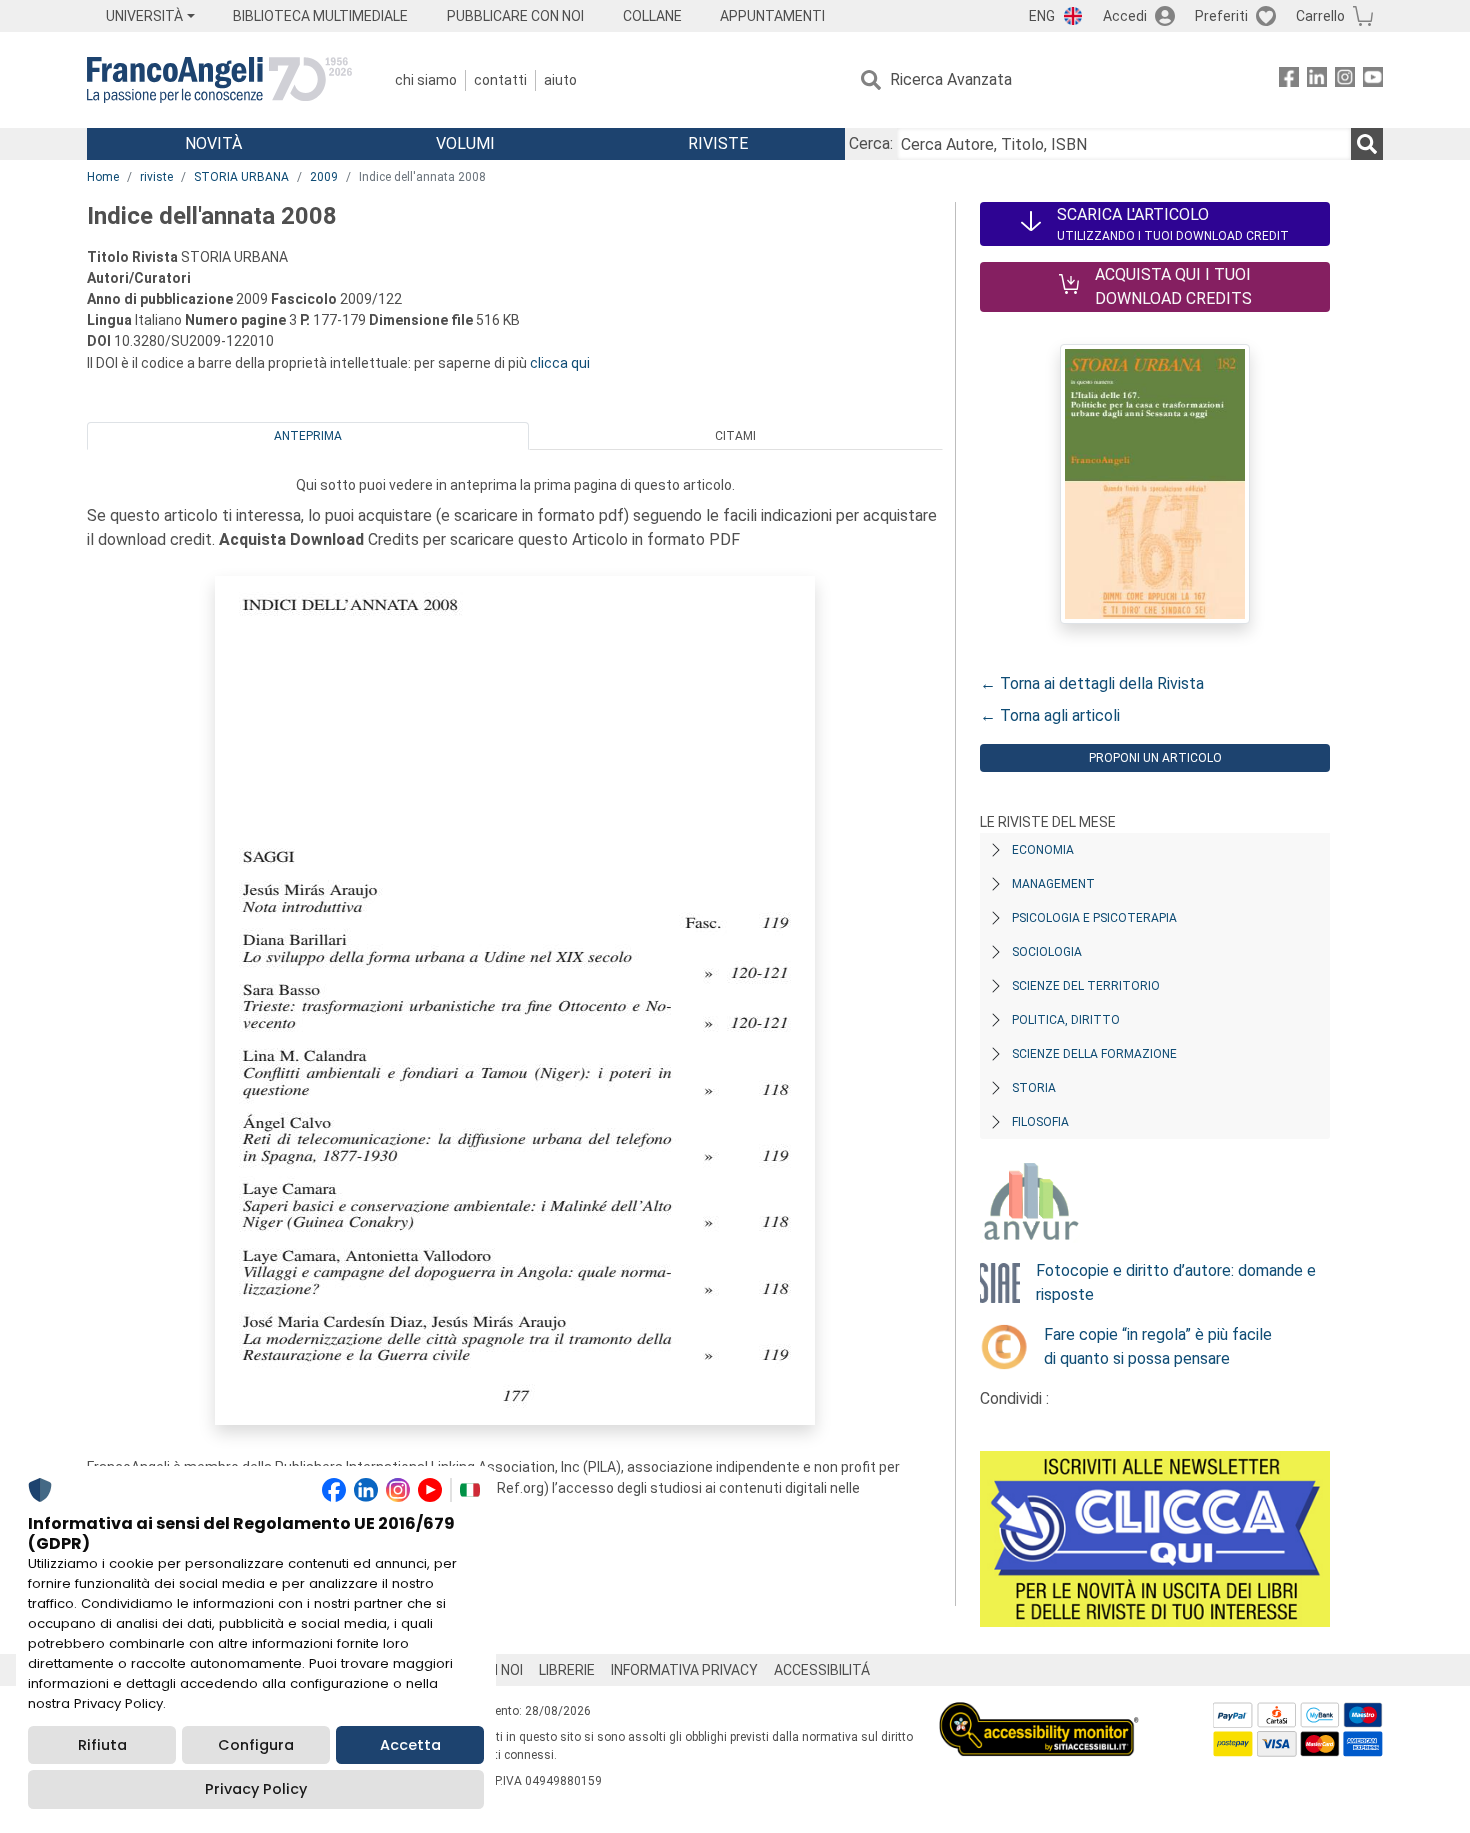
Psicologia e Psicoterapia (1094, 918)
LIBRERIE (567, 1670)
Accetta (410, 1745)
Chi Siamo (426, 80)
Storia (1034, 1088)
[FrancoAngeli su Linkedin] (1317, 80)
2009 (324, 177)
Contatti (500, 80)
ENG (1042, 16)
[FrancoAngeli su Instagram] (1345, 80)
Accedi (1125, 16)
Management (1053, 884)
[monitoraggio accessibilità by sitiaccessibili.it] (1039, 1713)
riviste (156, 177)
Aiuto (560, 80)
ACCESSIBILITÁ (822, 1670)
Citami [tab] (735, 436)
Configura (256, 1745)
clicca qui (560, 363)
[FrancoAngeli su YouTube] (1373, 80)
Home (103, 177)
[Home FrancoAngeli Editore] (219, 80)
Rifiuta (102, 1745)
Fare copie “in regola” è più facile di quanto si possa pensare (1158, 1346)
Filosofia (1040, 1122)
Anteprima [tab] (308, 436)
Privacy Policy (256, 1789)
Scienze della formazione (1094, 1054)
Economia (1043, 850)
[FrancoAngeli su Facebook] (1289, 80)
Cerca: (871, 143)
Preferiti (1221, 16)
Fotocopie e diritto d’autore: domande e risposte (1176, 1282)
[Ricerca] (1367, 144)
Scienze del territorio (1086, 986)
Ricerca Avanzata (951, 79)
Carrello (1320, 16)
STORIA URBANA (241, 177)
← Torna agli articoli (1050, 715)
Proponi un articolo (1155, 758)
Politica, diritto (1066, 1020)
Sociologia (1047, 952)
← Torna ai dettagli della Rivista (1092, 683)
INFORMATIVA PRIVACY (684, 1670)
